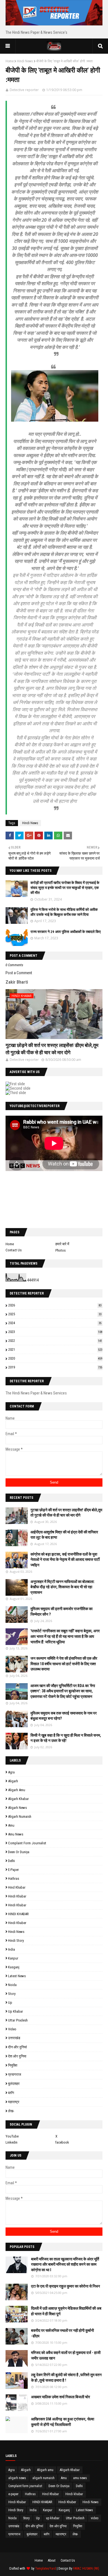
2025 (55, 1314)
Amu (11, 1825)
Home (10, 61)
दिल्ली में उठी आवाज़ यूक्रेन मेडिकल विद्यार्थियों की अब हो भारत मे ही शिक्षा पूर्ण (66, 2311)
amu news (16, 1834)
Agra (11, 1772)
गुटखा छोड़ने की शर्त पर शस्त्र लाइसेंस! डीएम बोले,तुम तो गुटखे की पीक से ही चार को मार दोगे (52, 1049)
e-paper (13, 1870)
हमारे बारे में (62, 1244)
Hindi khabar (17, 1896)
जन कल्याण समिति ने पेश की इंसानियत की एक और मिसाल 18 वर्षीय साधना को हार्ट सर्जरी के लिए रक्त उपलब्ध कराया (64, 1664)
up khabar (16, 2011)
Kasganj (14, 1967)
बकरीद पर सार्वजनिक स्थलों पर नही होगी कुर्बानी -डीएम (62, 2333)
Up (10, 2003)
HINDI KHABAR (18, 1914)
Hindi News (25, 61)
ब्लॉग (11, 2093)
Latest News (17, 1976)
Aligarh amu (17, 1790)
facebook (62, 2142)
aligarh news (17, 1808)
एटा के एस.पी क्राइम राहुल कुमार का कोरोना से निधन (65, 2286)
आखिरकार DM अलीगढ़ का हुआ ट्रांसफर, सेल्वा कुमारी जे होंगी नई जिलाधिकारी (63, 2422)
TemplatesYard (46, 2569)
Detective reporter (24, 90)
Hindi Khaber (17, 1923)
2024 (55, 1323)
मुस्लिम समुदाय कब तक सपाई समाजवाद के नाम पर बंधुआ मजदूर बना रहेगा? (64, 1716)
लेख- (11, 2111)
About (52, 2560)
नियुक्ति (13, 2065)
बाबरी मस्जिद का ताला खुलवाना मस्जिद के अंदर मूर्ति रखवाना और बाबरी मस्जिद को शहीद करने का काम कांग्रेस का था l (65, 2264)
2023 (55, 1332)
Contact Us (14, 1250)
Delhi (11, 1861)
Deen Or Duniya (19, 1852)
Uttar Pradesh (18, 2020)
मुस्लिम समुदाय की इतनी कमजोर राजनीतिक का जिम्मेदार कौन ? (61, 1611)
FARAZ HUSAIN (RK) (86, 2569)
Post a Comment (19, 973)
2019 (55, 1367)
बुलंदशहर (14, 2084)
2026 (55, 1305)
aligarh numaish (20, 1816)
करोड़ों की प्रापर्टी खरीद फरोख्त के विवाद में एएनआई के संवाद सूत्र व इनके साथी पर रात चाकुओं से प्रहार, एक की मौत (65, 888)
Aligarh (13, 1781)
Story (12, 1994)
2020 (55, 1358)
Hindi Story (16, 1941)
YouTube (12, 2136)
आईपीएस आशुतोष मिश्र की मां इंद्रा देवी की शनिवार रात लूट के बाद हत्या (64, 1535)
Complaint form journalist (27, 1843)
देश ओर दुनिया (17, 2056)
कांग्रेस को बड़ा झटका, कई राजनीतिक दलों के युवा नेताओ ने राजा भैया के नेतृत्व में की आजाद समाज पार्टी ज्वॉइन (65, 1560)
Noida (12, 1985)
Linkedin (11, 2142)
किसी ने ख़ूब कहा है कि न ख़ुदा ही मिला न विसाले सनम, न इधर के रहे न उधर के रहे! (66, 1738)
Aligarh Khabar (18, 1799)
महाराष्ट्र (14, 2102)
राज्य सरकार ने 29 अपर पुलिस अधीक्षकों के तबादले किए (66, 932)
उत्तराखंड (14, 2038)
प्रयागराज (15, 2075)
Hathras (14, 1879)
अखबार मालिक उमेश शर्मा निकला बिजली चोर (61, 2397)
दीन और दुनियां (17, 2047)
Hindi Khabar (17, 1905)
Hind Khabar (17, 1887)
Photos (61, 1250)
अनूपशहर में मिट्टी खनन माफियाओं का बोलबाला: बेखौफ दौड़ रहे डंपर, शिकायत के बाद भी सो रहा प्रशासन (63, 1587)
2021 (55, 1349)
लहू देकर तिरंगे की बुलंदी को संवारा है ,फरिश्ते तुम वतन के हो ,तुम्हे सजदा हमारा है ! (66, 2378)
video (12, 2029)
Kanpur (13, 1958)
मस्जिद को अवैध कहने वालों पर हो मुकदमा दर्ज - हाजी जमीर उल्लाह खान (66, 2355)
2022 (55, 1341)
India (11, 1949)
